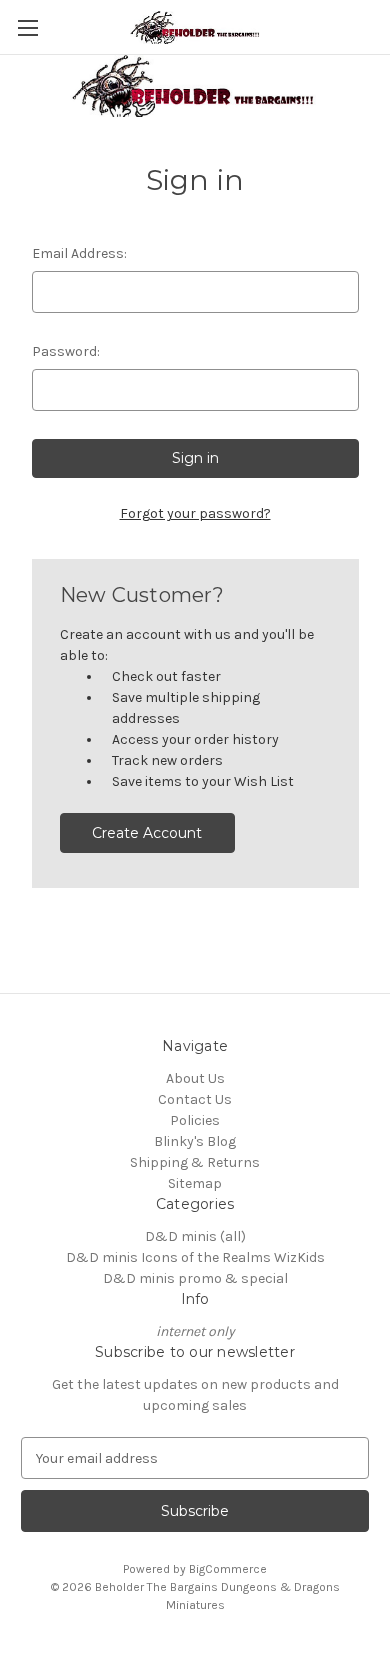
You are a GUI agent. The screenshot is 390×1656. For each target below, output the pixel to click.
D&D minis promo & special (195, 1278)
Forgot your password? (195, 513)
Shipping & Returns (195, 1162)
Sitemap (195, 1183)
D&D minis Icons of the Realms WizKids (195, 1257)
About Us (195, 1078)
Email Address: (79, 253)
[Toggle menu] (27, 27)
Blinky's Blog (195, 1141)
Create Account (147, 833)
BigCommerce (228, 1569)
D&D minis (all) (195, 1236)
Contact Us (195, 1099)
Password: (66, 351)
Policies (195, 1120)
